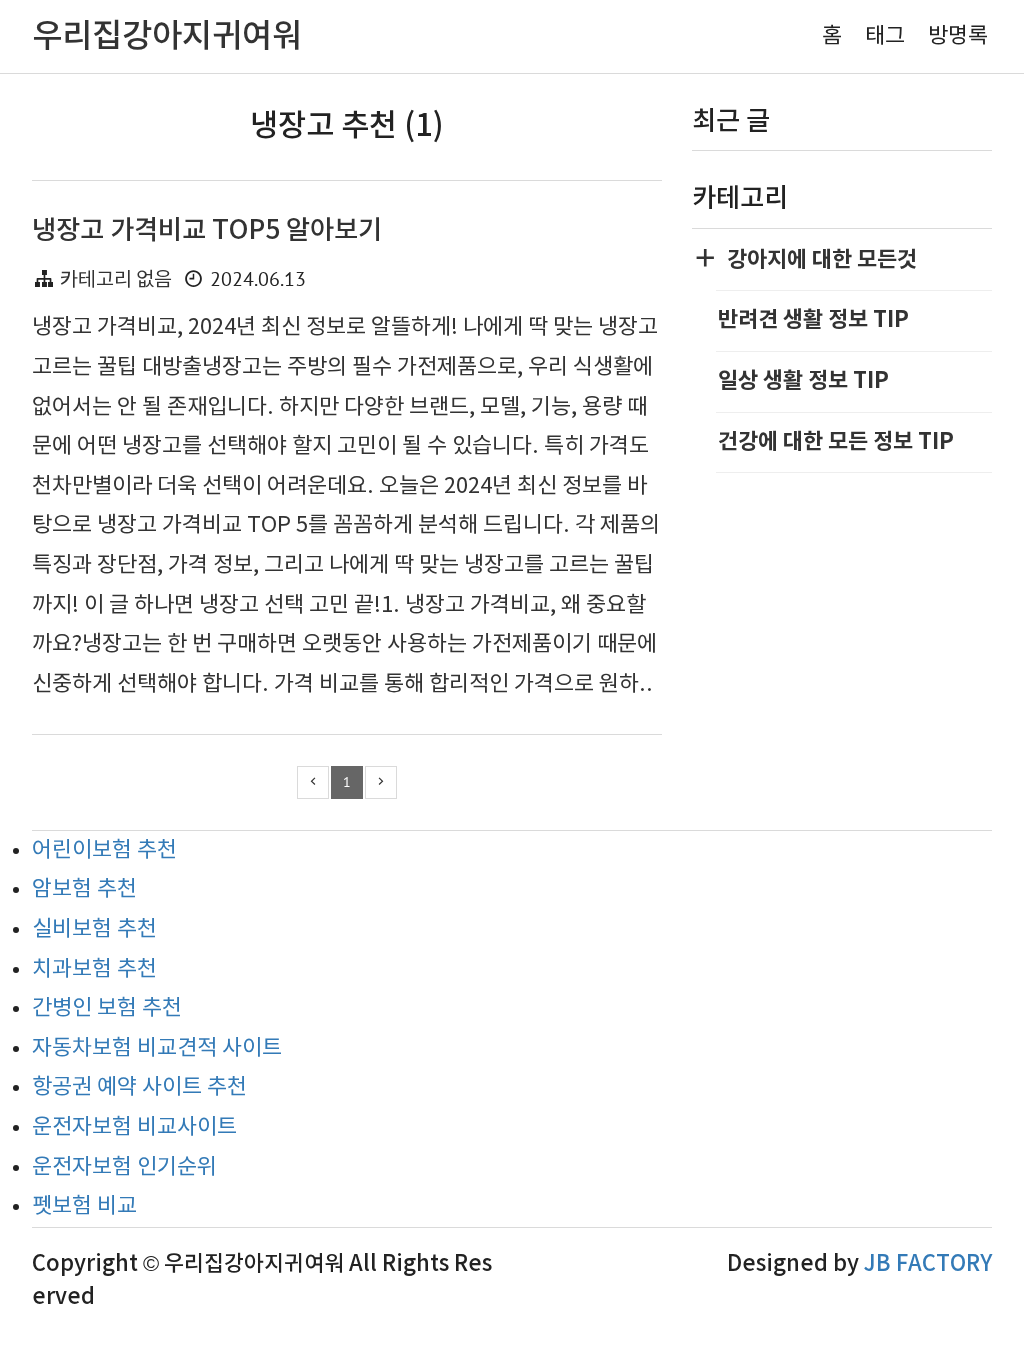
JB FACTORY (928, 1264)
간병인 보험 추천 (107, 1008)
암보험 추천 (84, 889)
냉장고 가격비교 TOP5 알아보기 (207, 230)
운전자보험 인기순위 (124, 1167)
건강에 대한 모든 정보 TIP (836, 442)
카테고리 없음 (116, 280)
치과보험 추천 (94, 969)
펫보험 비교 (84, 1206)
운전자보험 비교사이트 (134, 1127)
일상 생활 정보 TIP (803, 381)
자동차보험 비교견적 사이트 (157, 1048)
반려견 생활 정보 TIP (813, 320)
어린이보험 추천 (104, 850)
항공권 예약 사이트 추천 (139, 1087)
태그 (885, 36)
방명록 (958, 36)
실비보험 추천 (94, 929)
